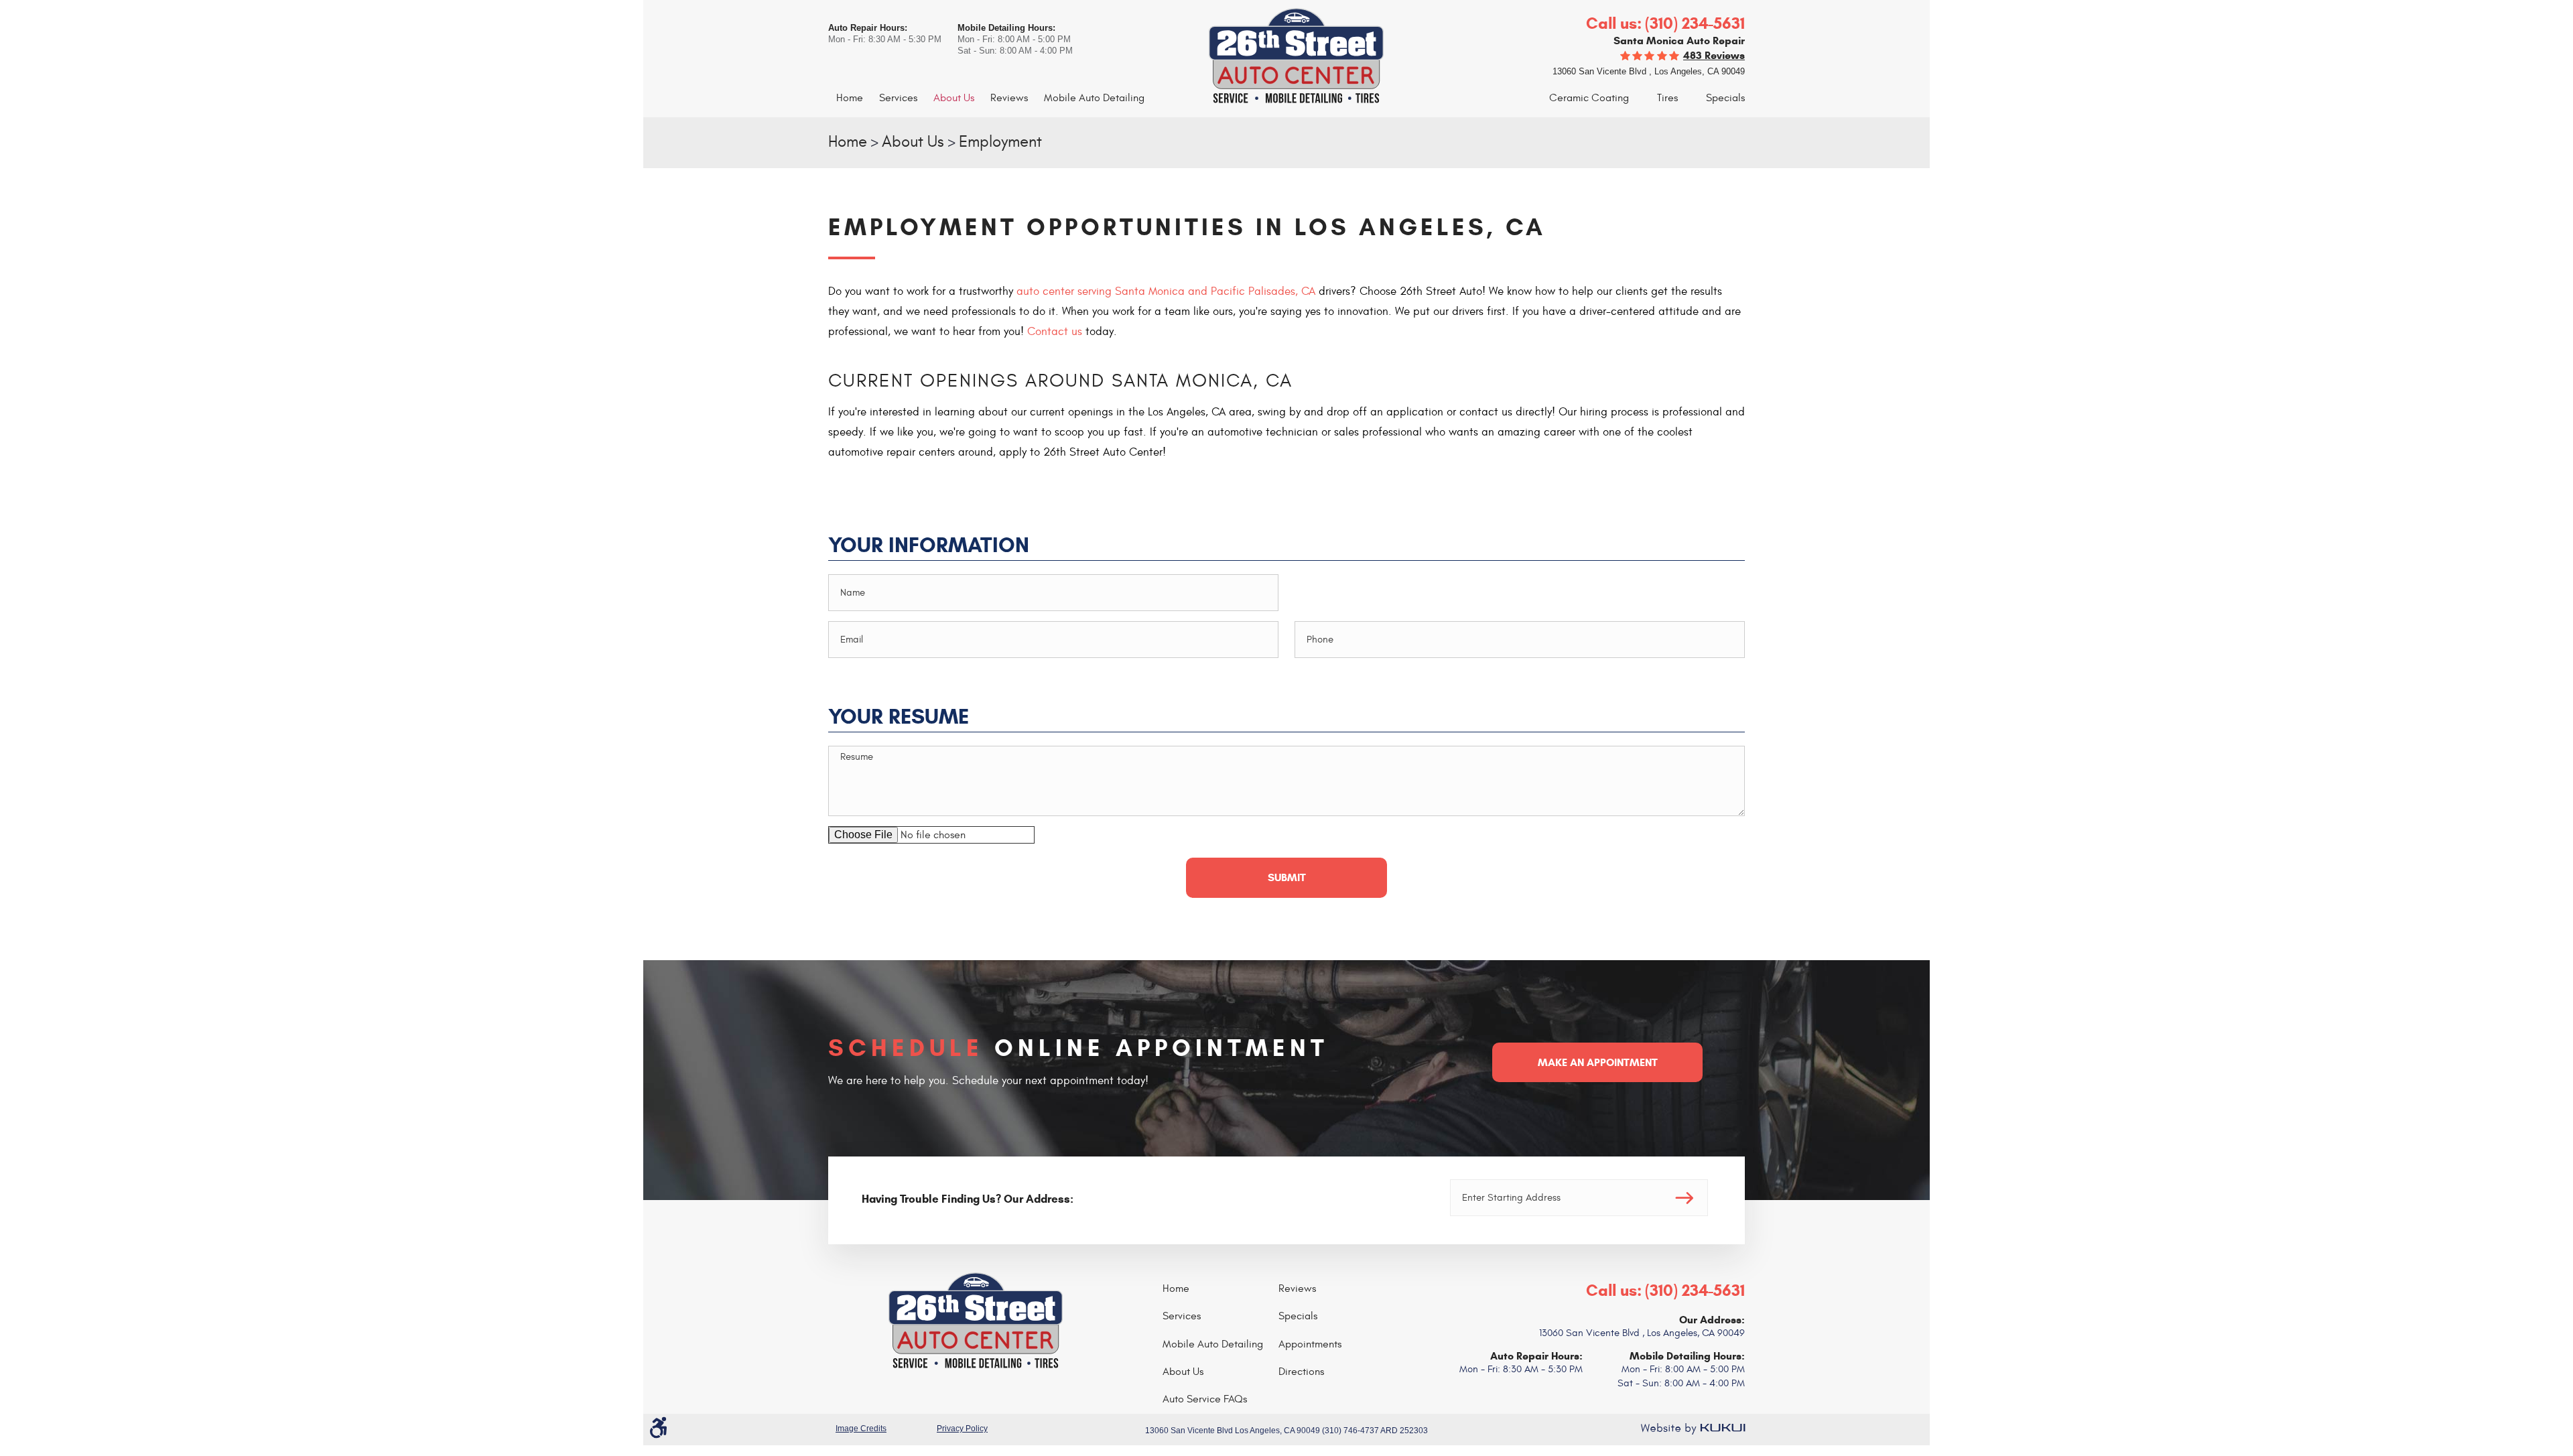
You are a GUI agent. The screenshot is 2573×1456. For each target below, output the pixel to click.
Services (898, 98)
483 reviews (1714, 55)
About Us (954, 98)
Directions (1301, 1372)
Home (850, 98)
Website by (1693, 1429)
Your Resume (899, 717)
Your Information (929, 546)
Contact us (1055, 332)
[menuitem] (850, 98)
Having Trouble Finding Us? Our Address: (968, 1199)
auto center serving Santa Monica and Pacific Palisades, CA (1166, 291)
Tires (1667, 98)
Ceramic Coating (1589, 98)
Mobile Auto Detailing (1094, 98)
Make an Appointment (1598, 1062)
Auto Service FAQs (1205, 1399)
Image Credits (861, 1429)
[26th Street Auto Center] (1286, 57)
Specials (1725, 98)
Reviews (1009, 98)
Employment (1000, 142)
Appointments (1310, 1344)
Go (1685, 1198)
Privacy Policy (962, 1429)
